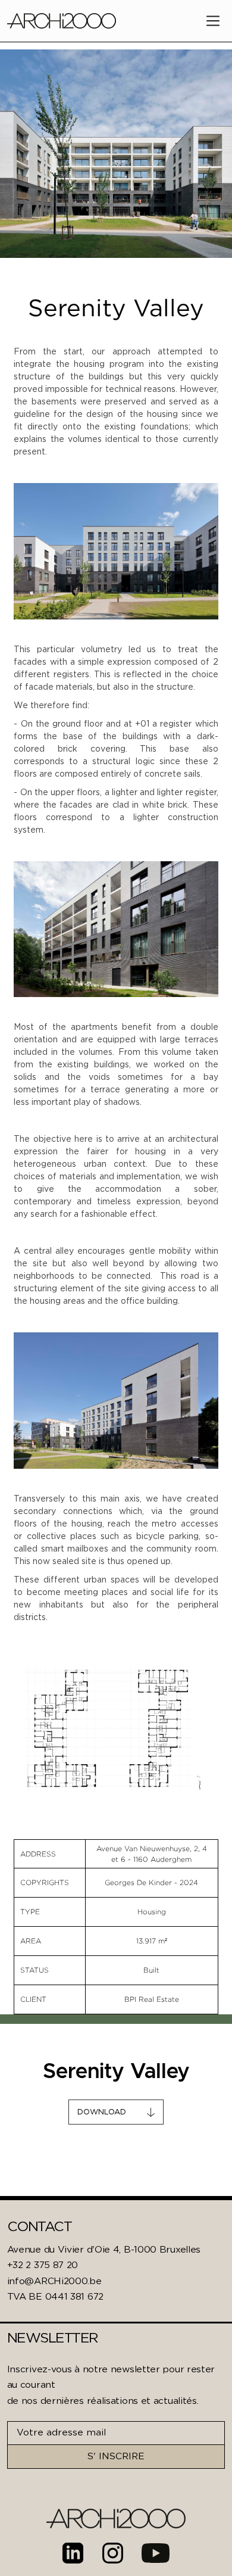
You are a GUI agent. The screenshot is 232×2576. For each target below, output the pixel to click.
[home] (62, 21)
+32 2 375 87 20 (43, 2265)
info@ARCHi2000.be (54, 2281)
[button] (213, 21)
